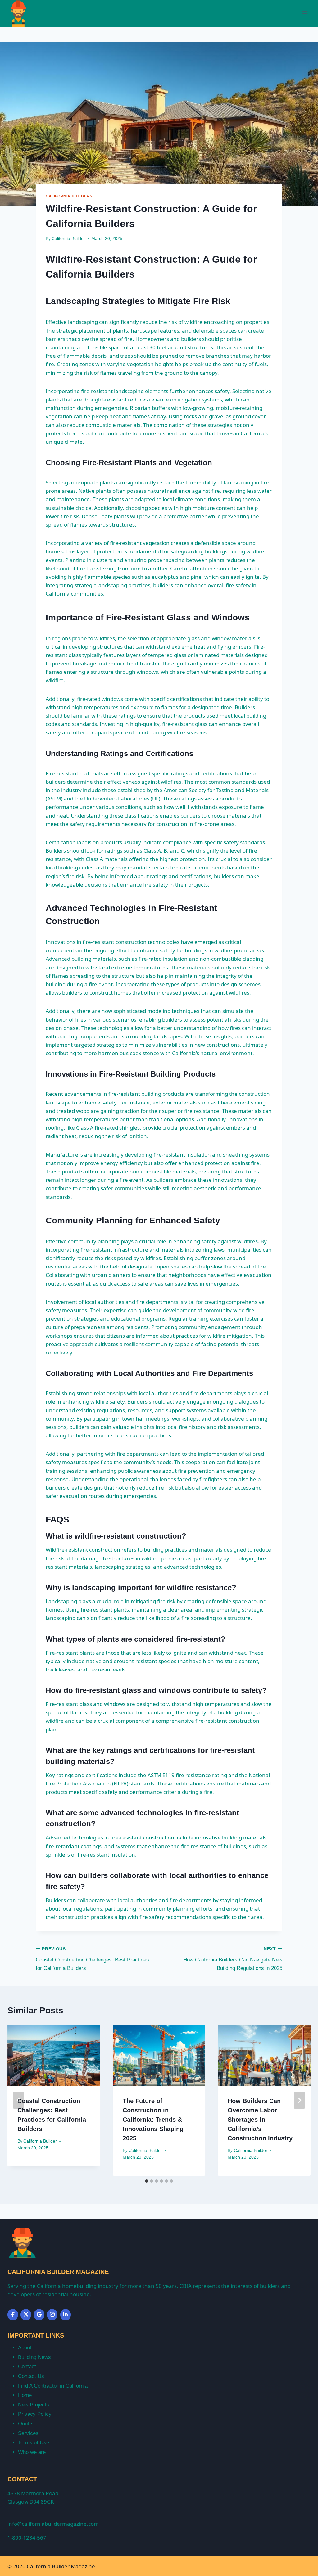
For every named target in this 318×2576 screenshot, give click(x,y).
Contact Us (31, 2376)
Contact (27, 2367)
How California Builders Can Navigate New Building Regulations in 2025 (233, 1959)
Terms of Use (34, 2443)
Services (28, 2433)
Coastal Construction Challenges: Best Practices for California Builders (92, 1959)
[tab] (147, 2181)
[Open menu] (305, 14)
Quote (25, 2424)
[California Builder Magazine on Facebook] (13, 2315)
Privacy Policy (35, 2414)
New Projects (34, 2405)
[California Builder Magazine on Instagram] (52, 2315)
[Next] (299, 2100)
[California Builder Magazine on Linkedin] (66, 2315)
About (25, 2348)
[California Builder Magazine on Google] (39, 2315)
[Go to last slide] (19, 2100)
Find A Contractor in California (53, 2386)
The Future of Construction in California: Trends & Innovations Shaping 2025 (153, 2120)
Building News (34, 2357)
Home (25, 2395)
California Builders (69, 196)
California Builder (68, 239)
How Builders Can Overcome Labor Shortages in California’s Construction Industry (260, 2120)
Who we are (32, 2452)
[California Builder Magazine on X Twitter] (26, 2315)
